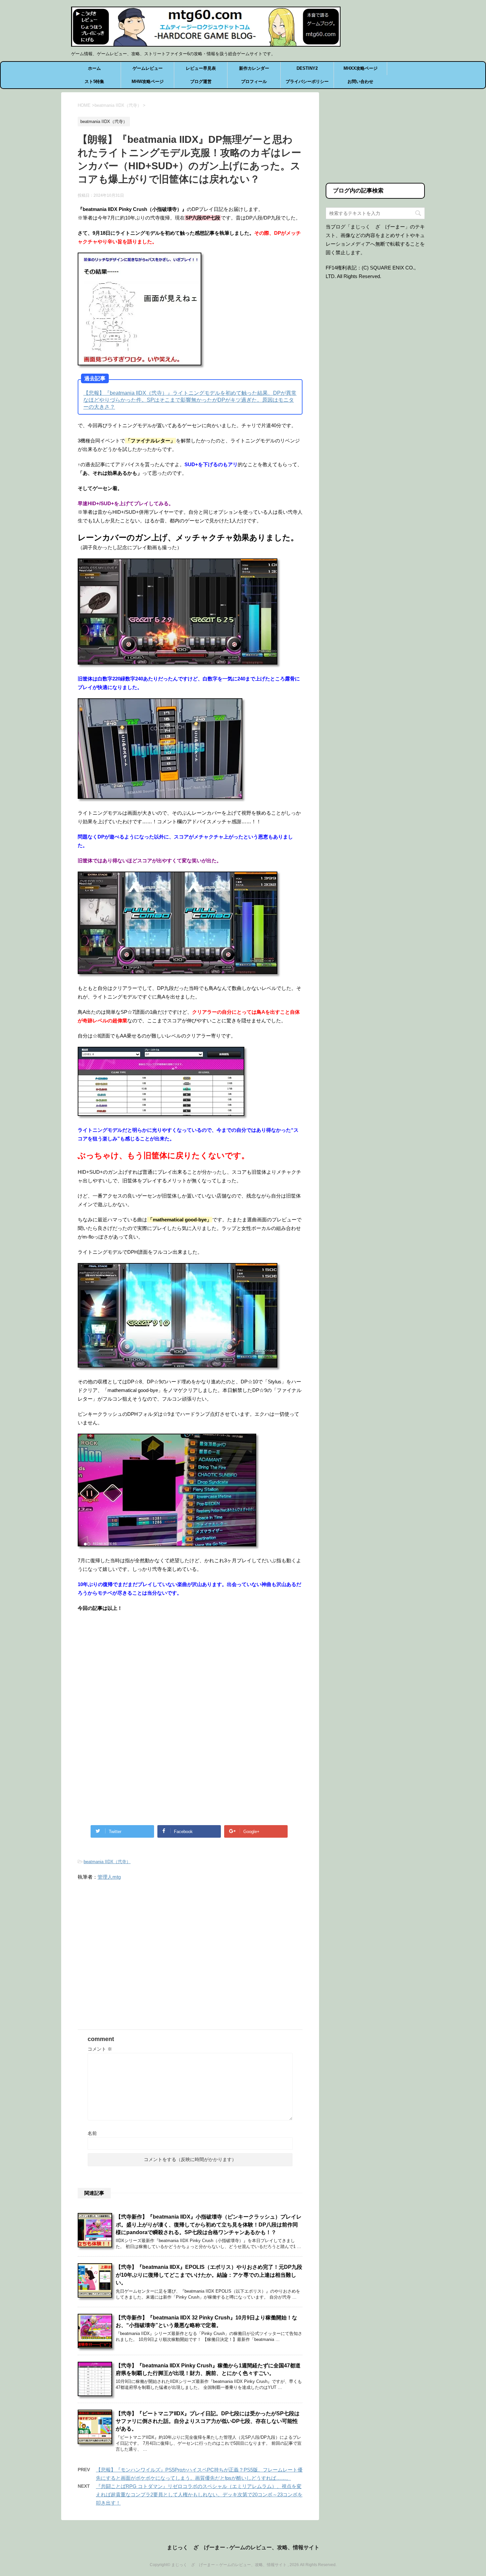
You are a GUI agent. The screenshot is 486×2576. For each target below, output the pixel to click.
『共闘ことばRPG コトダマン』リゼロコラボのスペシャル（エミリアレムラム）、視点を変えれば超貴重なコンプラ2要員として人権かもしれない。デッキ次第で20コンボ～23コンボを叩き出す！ (199, 2494)
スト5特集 (94, 82)
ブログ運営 (201, 82)
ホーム (94, 68)
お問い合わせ (360, 82)
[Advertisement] (133, 1672)
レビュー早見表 (201, 68)
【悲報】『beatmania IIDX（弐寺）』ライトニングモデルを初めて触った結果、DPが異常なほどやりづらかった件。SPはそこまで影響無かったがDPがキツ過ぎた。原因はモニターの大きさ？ (190, 400)
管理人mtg (109, 1877)
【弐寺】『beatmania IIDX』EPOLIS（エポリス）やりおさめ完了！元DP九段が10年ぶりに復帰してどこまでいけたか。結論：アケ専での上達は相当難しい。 (209, 2275)
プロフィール (254, 82)
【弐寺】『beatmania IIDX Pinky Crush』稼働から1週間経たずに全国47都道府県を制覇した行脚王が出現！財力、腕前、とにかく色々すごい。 (208, 2369)
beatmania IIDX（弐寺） (107, 1862)
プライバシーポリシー (307, 82)
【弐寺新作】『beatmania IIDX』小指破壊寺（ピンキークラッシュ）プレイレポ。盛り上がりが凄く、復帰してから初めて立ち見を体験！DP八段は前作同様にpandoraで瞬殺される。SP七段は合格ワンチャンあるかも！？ (209, 2225)
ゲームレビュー (148, 68)
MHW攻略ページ (148, 82)
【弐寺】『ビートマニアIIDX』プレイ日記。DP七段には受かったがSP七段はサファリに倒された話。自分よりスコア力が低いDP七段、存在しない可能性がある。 (208, 2421)
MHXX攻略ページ (361, 68)
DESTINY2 (307, 68)
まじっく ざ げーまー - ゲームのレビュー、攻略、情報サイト (243, 2547)
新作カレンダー (254, 68)
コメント (100, 2049)
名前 (92, 2133)
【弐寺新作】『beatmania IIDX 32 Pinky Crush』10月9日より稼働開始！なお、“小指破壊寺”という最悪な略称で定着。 (206, 2321)
